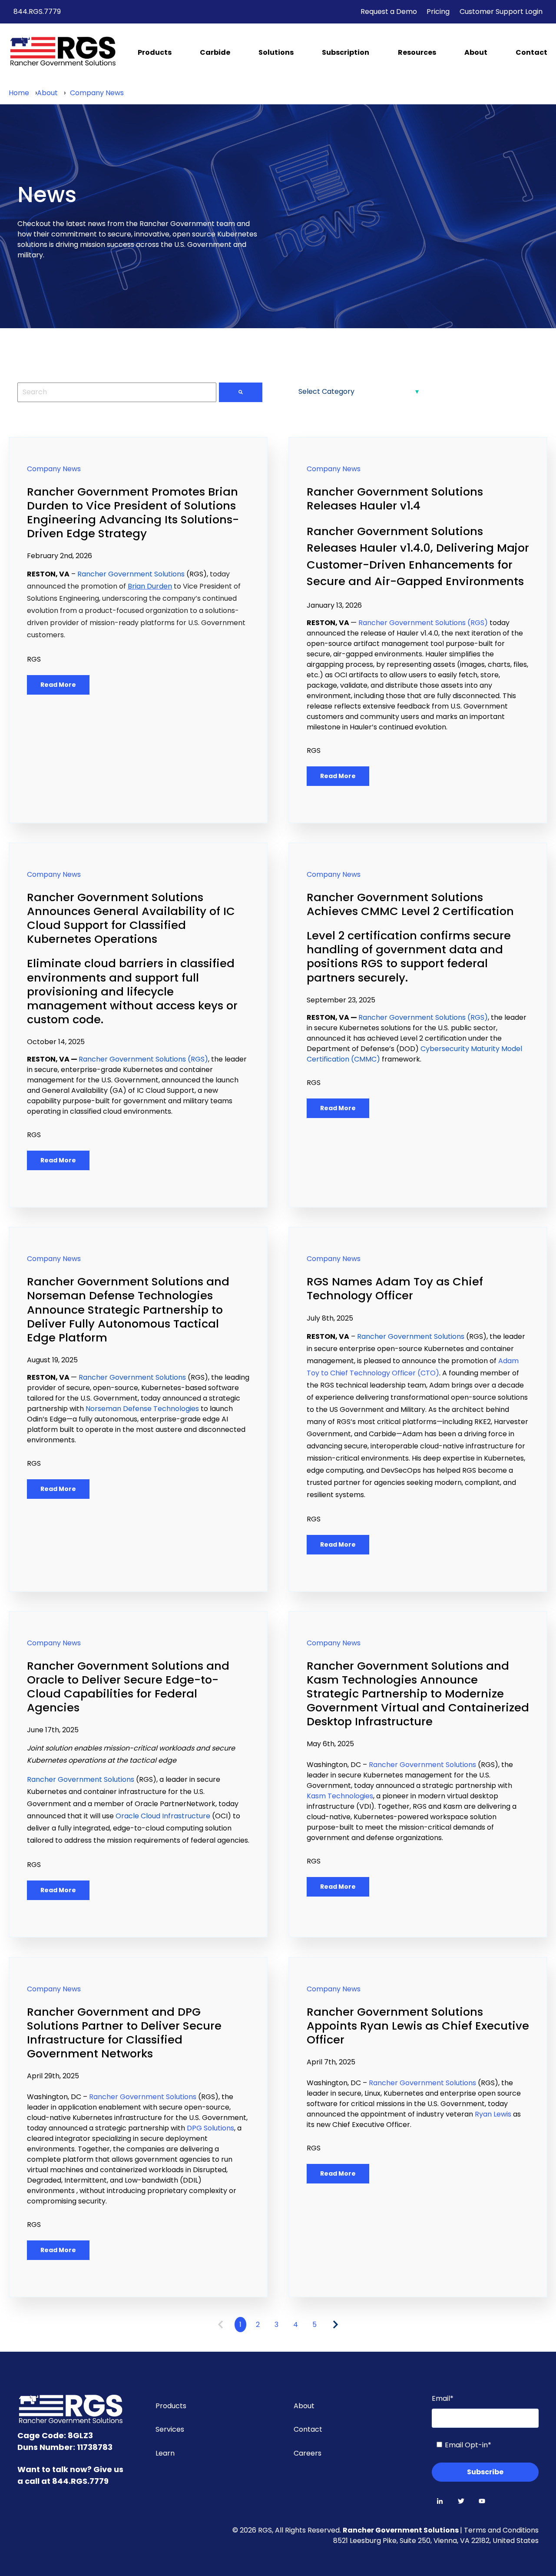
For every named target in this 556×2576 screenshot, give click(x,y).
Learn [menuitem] (165, 2453)
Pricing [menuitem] (438, 12)
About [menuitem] (304, 2406)
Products (155, 52)
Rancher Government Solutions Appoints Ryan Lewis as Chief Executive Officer (418, 2026)
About (476, 52)
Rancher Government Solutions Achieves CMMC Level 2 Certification (410, 904)
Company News (97, 93)
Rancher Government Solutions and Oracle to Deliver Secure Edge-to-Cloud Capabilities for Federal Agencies (128, 1687)
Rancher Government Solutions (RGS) (423, 623)
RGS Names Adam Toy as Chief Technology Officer (395, 1288)
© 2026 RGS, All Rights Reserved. (288, 2530)
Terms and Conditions (501, 2530)
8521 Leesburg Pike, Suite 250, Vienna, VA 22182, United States (436, 2541)
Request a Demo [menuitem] (389, 12)
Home (19, 93)
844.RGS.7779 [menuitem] (37, 12)
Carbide (215, 52)
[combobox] (117, 392)
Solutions (276, 52)
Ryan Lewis (493, 2114)
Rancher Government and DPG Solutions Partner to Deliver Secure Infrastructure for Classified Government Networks (124, 2033)
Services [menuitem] (170, 2429)
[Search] (241, 392)
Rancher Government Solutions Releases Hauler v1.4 (395, 499)
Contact (531, 52)
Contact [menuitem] (308, 2429)
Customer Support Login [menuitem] (501, 12)
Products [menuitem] (171, 2406)
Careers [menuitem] (308, 2453)
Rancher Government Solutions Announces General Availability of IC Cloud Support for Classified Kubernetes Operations (131, 918)
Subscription (346, 52)
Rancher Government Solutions (401, 2530)
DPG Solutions (210, 2128)
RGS (34, 659)
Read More (58, 685)
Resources (417, 52)
